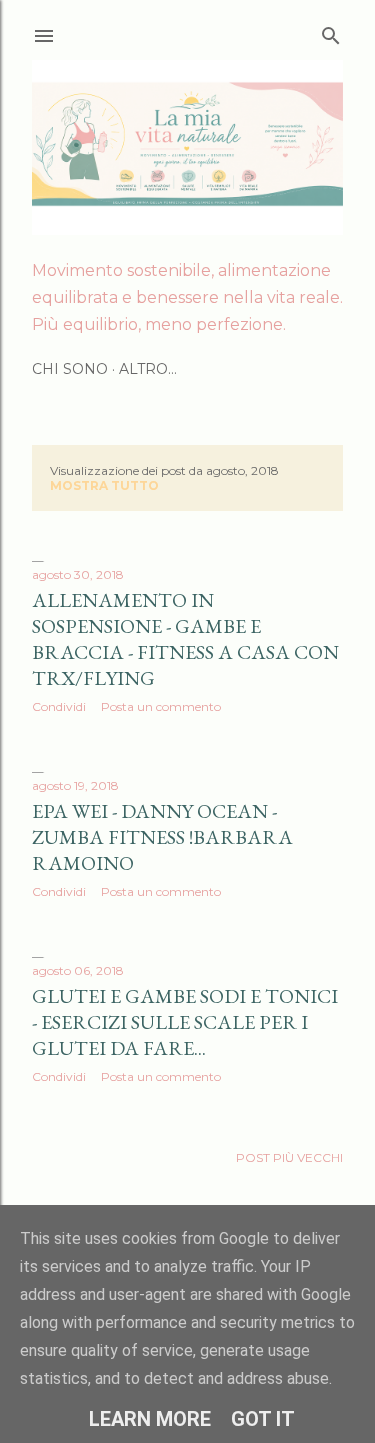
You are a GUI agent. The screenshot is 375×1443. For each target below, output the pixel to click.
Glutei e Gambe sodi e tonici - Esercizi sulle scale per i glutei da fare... (185, 1022)
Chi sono (70, 369)
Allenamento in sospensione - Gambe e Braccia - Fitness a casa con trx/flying (185, 639)
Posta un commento (161, 706)
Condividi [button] (59, 706)
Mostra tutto (104, 485)
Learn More (150, 1419)
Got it (263, 1419)
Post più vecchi (289, 1157)
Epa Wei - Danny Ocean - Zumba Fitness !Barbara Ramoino (162, 837)
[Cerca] (331, 31)
